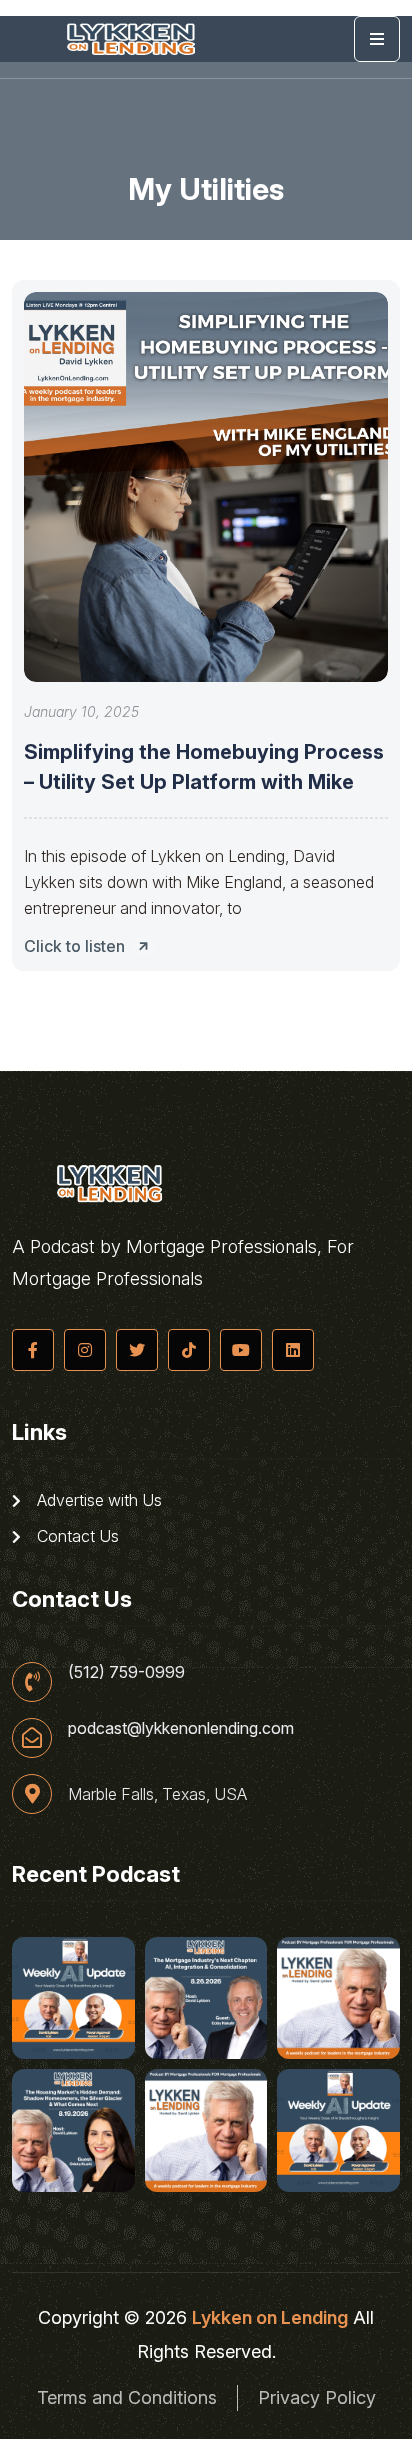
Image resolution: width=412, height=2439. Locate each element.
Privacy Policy (317, 2397)
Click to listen (74, 946)
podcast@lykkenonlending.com (181, 1728)
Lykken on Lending (270, 2317)
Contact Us (76, 1536)
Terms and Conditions (127, 2397)
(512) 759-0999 (126, 1672)
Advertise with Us (97, 1500)
